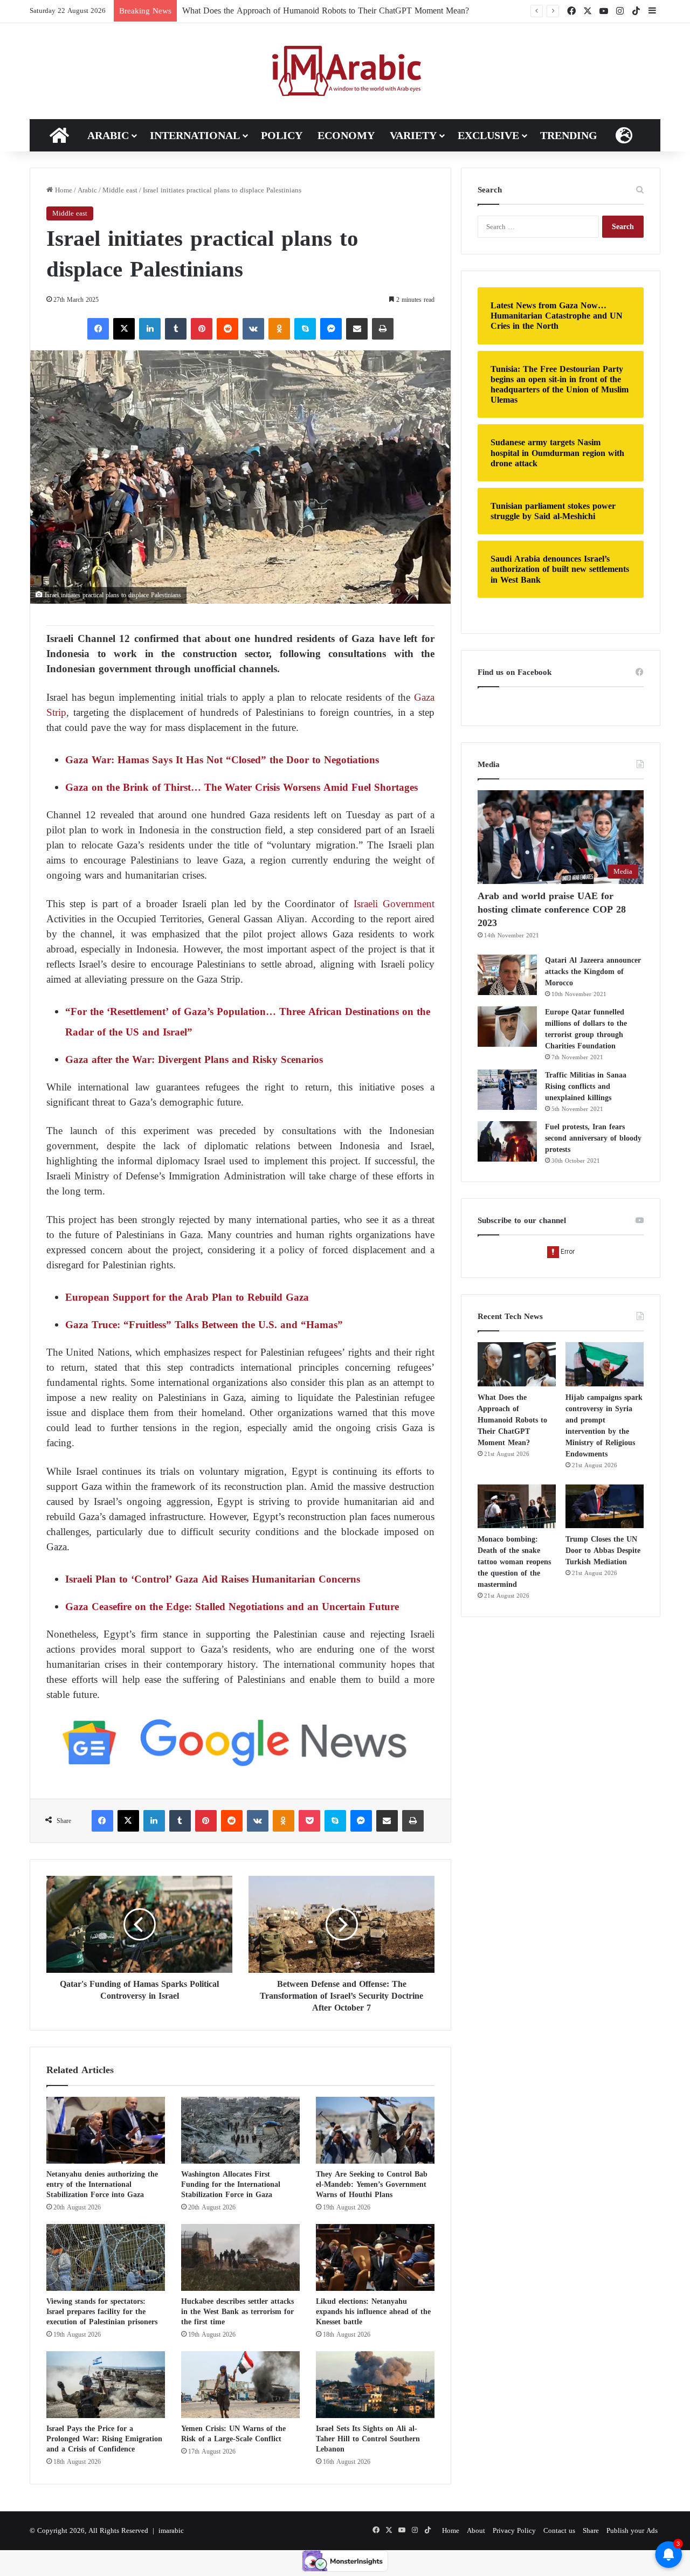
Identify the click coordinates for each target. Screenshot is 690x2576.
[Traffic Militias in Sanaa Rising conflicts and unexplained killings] (507, 1090)
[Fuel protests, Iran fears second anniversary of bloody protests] (507, 1141)
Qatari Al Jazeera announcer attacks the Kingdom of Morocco (593, 972)
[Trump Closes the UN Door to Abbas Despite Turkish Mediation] (605, 1507)
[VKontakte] (253, 329)
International (195, 135)
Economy (346, 135)
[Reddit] (227, 329)
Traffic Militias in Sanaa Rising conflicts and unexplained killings (586, 1086)
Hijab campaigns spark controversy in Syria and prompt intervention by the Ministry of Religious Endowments (604, 1426)
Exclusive (488, 135)
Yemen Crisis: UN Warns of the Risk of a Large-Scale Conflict (233, 2434)
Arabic (108, 135)
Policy (282, 135)
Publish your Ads (632, 2530)
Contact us (559, 2530)
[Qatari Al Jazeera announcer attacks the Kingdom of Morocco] (507, 975)
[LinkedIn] (150, 329)
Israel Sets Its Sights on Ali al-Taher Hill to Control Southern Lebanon (368, 2439)
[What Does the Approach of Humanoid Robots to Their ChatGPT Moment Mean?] (517, 1364)
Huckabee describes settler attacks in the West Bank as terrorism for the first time (237, 2312)
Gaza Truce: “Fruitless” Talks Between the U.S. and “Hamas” (204, 1325)
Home (63, 190)
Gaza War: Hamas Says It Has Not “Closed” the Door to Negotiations (222, 760)
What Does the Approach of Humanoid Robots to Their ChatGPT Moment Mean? (512, 1420)
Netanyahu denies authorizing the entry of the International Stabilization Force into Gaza (102, 2184)
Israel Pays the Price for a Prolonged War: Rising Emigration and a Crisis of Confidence (104, 2439)
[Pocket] (309, 1821)
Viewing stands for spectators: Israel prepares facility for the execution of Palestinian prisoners (102, 2312)
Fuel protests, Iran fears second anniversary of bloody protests (593, 1138)
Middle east (120, 190)
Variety (413, 135)
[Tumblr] (176, 329)
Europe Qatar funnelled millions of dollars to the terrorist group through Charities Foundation (586, 1029)
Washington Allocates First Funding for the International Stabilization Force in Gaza (231, 2184)
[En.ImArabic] (345, 71)
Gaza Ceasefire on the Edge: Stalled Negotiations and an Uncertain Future (232, 1607)
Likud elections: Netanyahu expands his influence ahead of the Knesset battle (373, 2312)
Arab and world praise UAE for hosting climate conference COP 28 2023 (552, 909)
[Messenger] (331, 329)
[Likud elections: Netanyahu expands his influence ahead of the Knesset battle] (375, 2257)
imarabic (171, 2530)
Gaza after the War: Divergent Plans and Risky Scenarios (194, 1059)
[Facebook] (98, 329)
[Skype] (305, 329)
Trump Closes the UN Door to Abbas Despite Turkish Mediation (603, 1551)
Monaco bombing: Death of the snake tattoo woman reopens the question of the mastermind (514, 1562)
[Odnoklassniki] (279, 329)
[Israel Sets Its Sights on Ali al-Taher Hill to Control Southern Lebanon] (375, 2385)
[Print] (383, 329)
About (476, 2530)
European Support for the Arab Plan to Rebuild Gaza (187, 1297)
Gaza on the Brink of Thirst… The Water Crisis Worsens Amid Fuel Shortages (241, 787)
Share (591, 2530)
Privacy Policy (514, 2530)
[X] (124, 329)
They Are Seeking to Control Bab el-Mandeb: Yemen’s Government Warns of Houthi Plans (372, 2184)
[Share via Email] (357, 329)
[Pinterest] (202, 329)
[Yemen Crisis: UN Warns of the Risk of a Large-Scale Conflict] (240, 2385)
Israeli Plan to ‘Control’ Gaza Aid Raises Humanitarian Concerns (213, 1579)
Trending (569, 135)
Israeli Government (391, 904)
